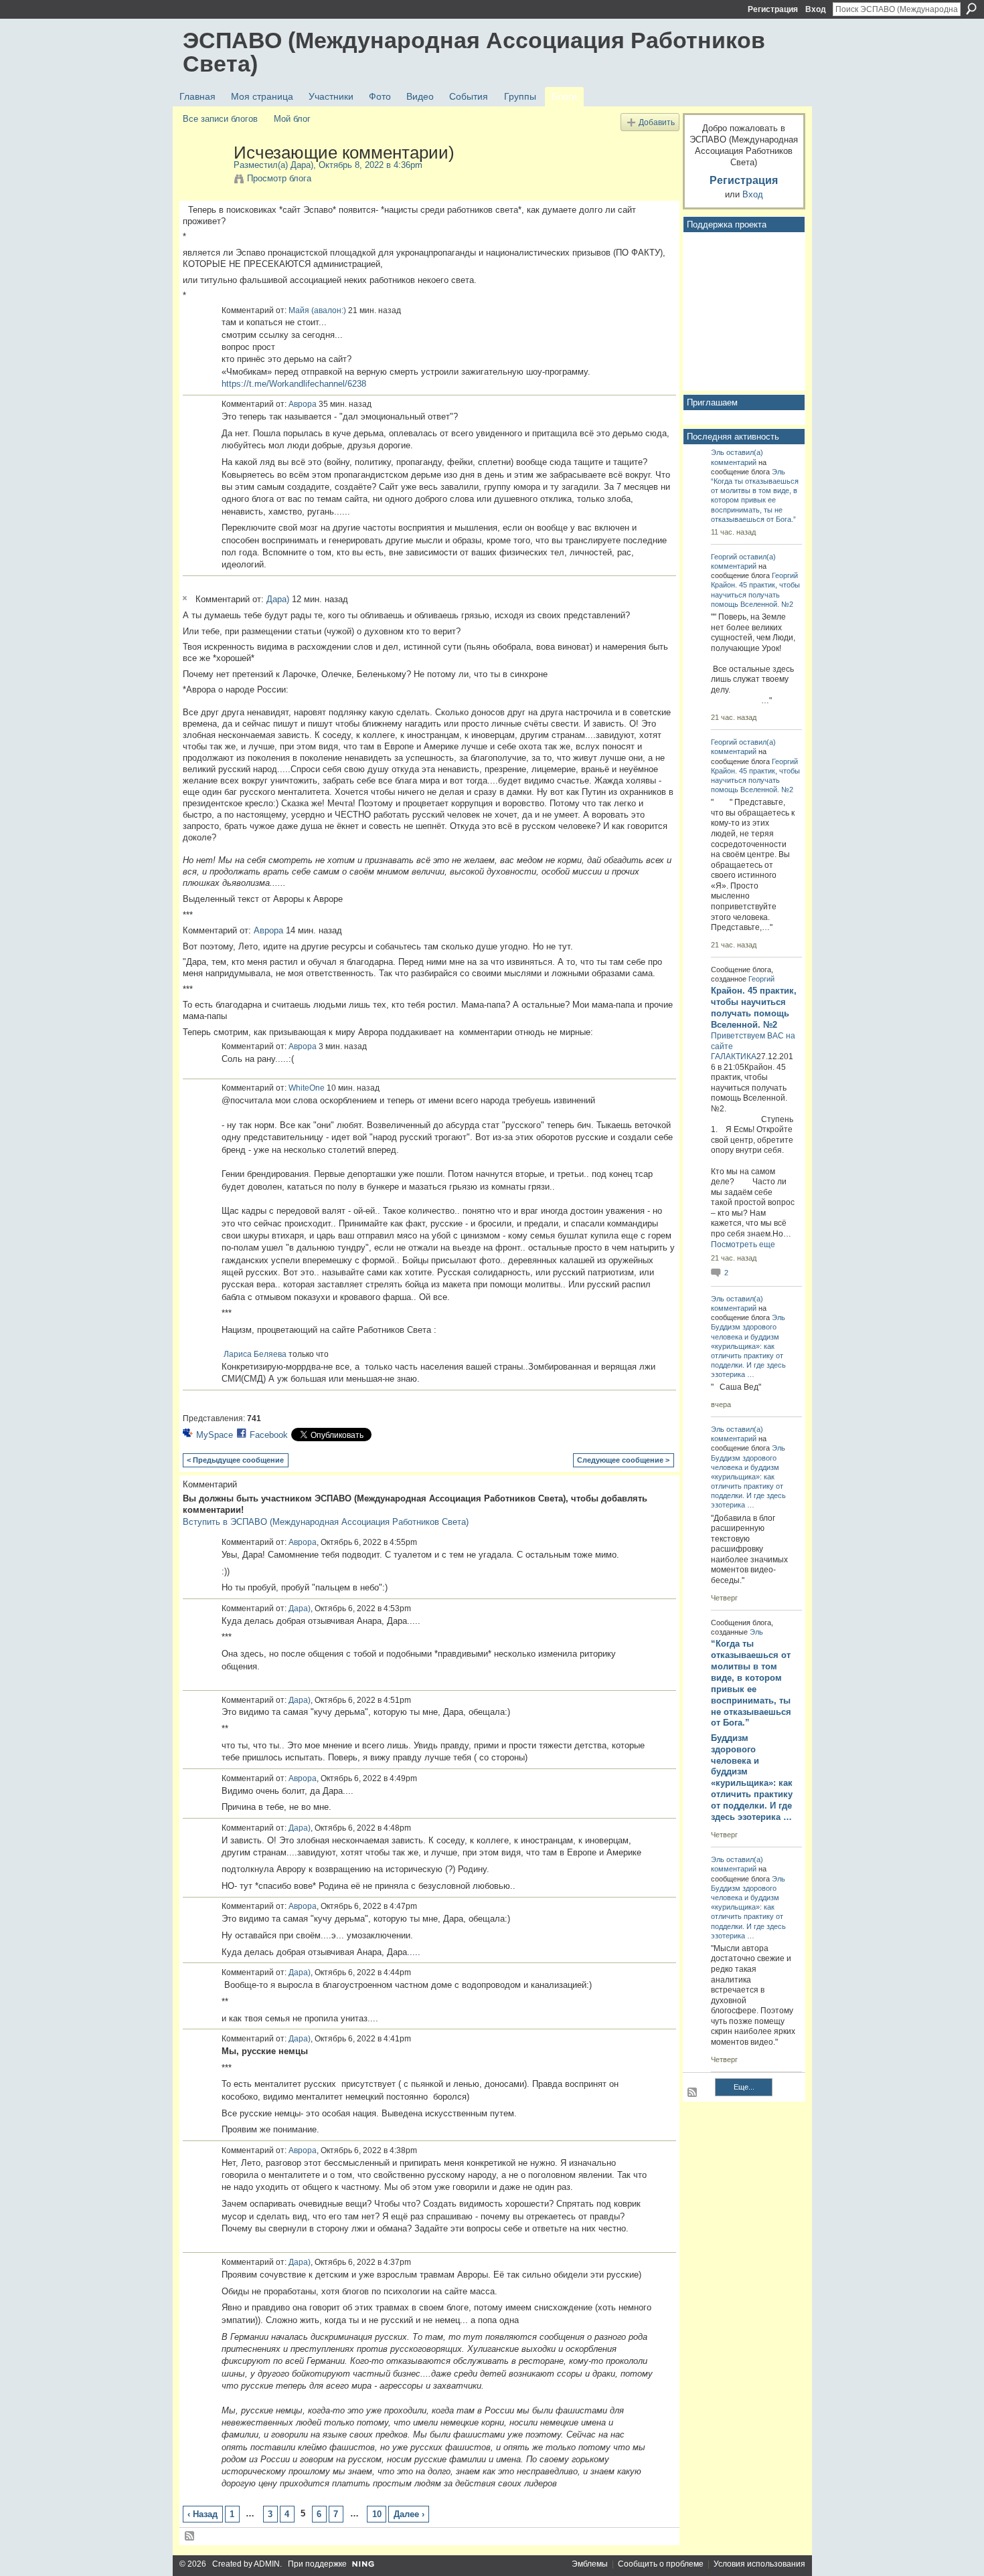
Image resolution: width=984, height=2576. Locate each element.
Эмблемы (590, 2564)
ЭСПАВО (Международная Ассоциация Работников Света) (474, 52)
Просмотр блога (279, 178)
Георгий (724, 557)
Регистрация (773, 9)
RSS (190, 2537)
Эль (718, 452)
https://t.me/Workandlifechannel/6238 (294, 384)
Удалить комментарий (187, 598)
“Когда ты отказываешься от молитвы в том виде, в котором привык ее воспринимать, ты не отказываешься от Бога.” (755, 500)
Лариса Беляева (255, 1354)
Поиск (971, 9)
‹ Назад (202, 2514)
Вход (816, 9)
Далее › (409, 2514)
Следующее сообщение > (623, 1460)
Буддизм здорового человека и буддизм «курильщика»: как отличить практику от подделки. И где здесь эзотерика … (752, 1777)
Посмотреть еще (743, 1245)
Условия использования (759, 2564)
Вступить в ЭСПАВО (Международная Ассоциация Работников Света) (326, 1522)
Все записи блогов (220, 119)
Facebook (269, 1435)
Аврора (303, 404)
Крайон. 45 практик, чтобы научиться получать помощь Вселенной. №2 (755, 594)
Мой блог (292, 119)
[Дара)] (204, 181)
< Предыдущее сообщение (235, 1460)
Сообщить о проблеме (661, 2564)
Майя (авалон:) (317, 310)
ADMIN (267, 2564)
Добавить (657, 122)
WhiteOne (307, 1088)
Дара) (302, 165)
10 (377, 2514)
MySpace (215, 1435)
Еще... (744, 2087)
